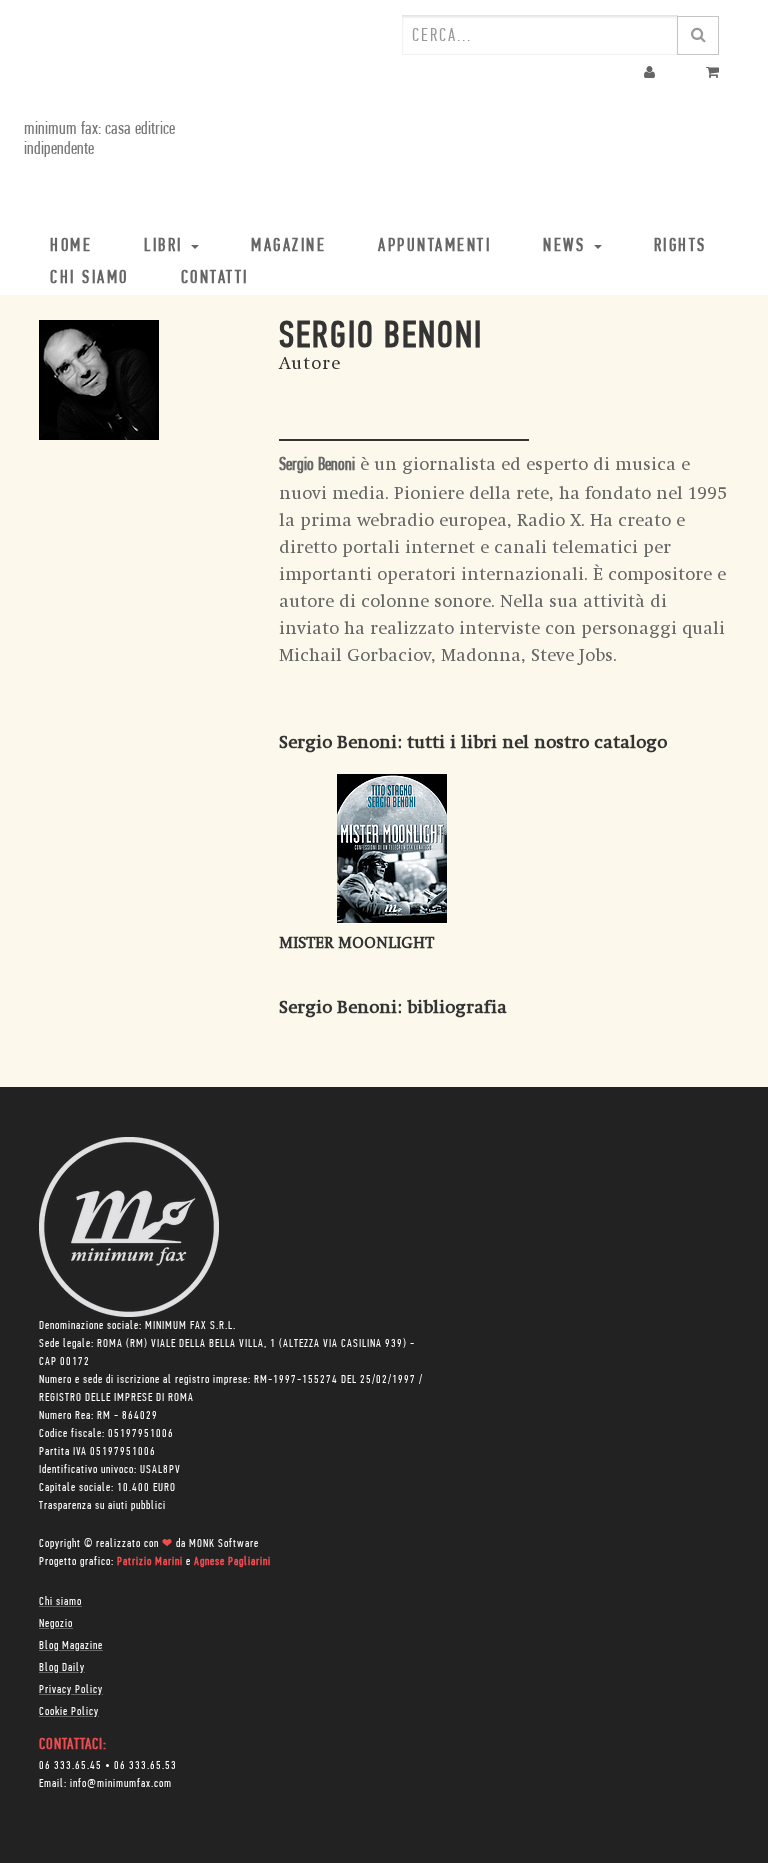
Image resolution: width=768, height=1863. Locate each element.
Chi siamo (60, 1602)
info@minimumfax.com (121, 1784)
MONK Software (224, 1544)
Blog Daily (62, 1668)
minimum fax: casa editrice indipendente (99, 140)
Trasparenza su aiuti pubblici (102, 1506)
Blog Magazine (71, 1646)
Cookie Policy (69, 1712)
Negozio (56, 1624)
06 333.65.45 (70, 1766)
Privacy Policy (71, 1690)
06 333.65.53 (145, 1766)
